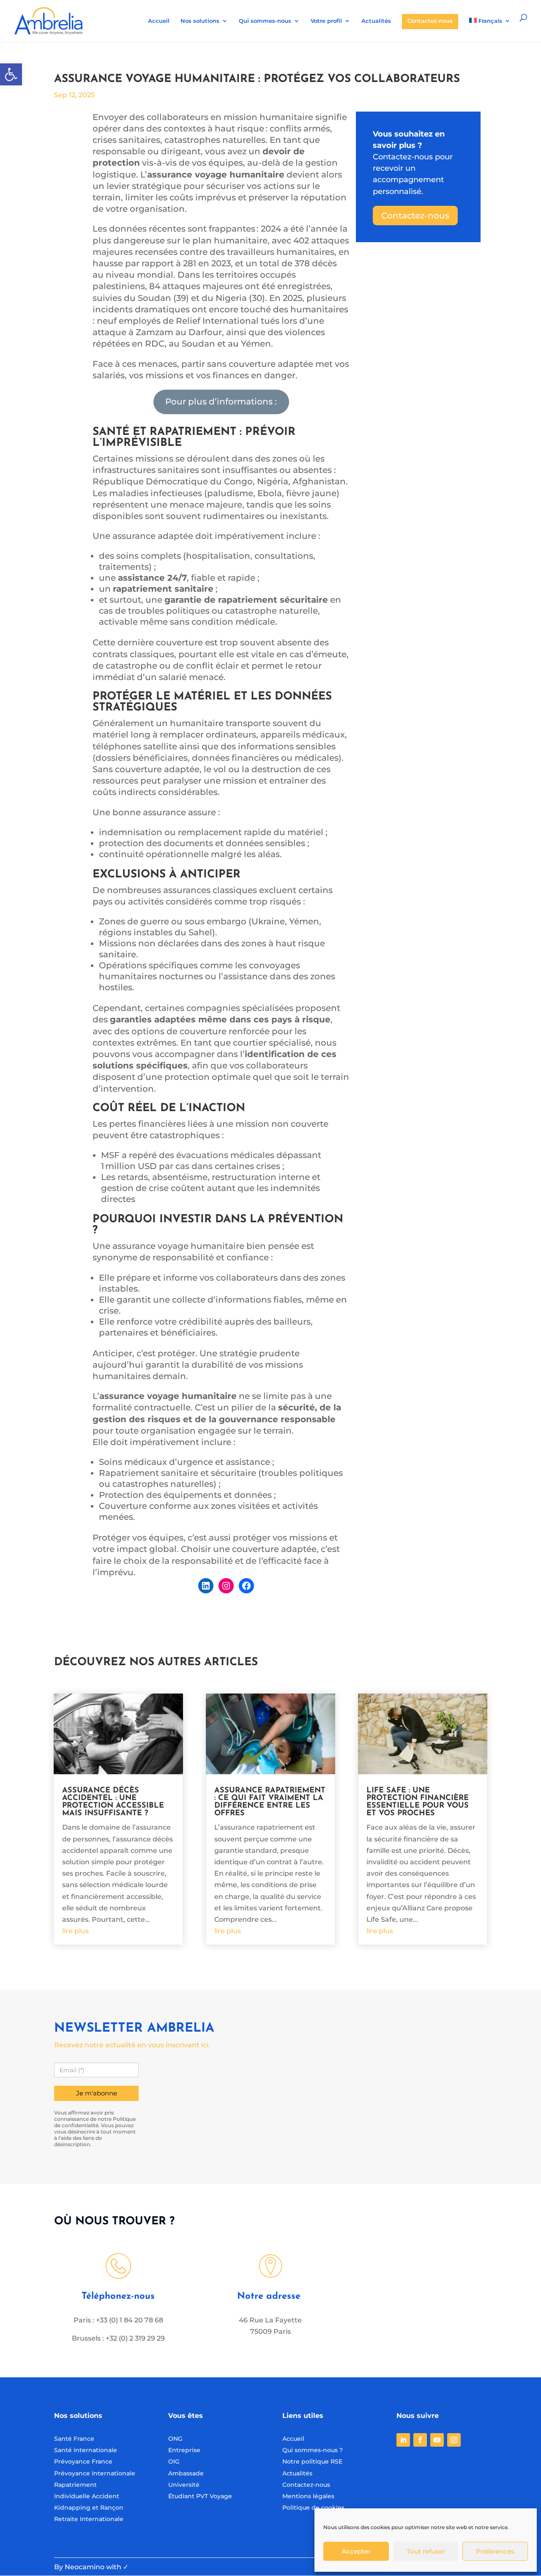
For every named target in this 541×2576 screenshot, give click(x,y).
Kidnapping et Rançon (89, 2508)
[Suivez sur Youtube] (437, 2440)
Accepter (356, 2551)
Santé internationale (86, 2450)
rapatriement (195, 432)
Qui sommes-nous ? (313, 2450)
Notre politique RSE (312, 2461)
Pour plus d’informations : (221, 402)
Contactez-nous (430, 21)
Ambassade (186, 2473)
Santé (111, 432)
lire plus (75, 1931)
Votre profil (326, 21)
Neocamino (85, 2567)
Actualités (376, 21)
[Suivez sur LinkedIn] (403, 2440)
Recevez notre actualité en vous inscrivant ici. (132, 2045)
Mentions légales (308, 2496)
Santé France (74, 2439)
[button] (11, 74)
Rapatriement (75, 2485)
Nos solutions (200, 21)
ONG (175, 2439)
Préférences (495, 2551)
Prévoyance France (84, 2461)
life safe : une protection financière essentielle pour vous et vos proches (418, 1802)
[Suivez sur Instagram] (454, 2440)
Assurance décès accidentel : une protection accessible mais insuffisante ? (113, 1802)
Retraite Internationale (89, 2519)
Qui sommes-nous (265, 21)
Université (184, 2485)
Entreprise (184, 2450)
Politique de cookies (313, 2508)
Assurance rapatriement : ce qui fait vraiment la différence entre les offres (270, 1802)
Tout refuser (426, 2551)
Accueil (159, 21)
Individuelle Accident (87, 2496)
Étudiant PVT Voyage (200, 2496)
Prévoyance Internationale (95, 2473)
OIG (174, 2461)
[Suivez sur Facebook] (420, 2440)
